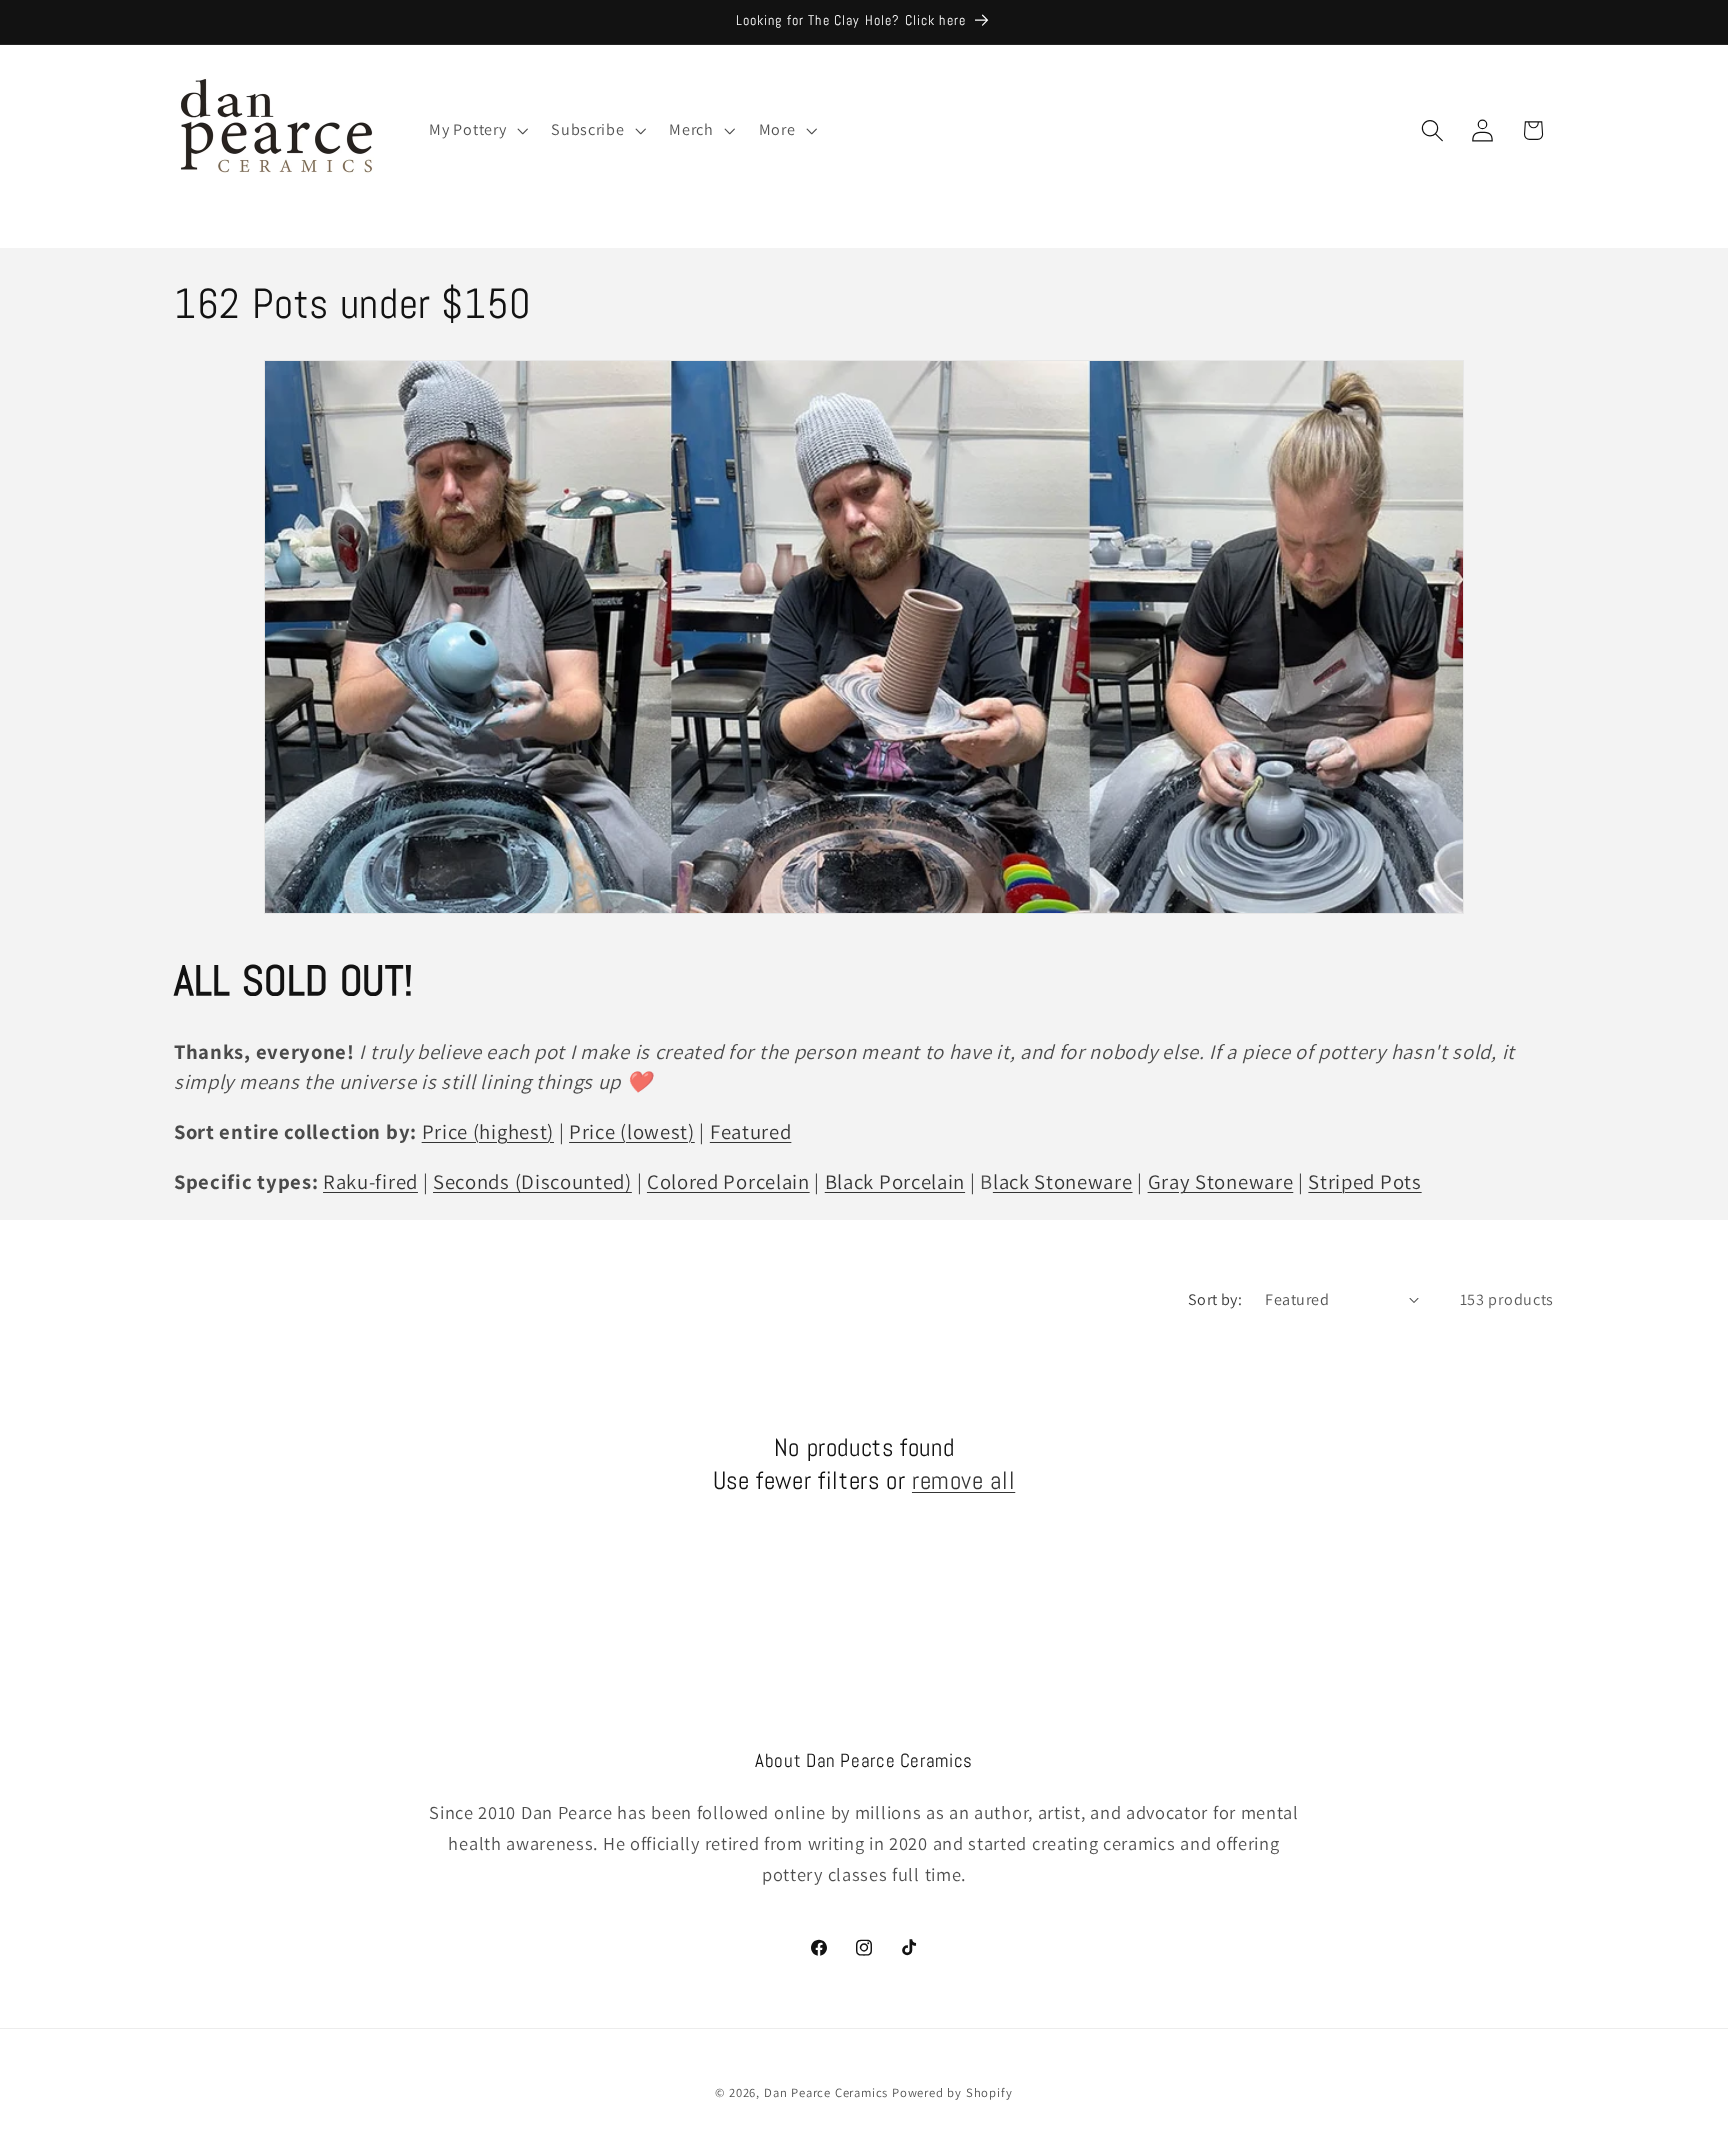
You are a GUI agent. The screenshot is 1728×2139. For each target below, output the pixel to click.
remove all (963, 1480)
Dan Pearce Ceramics (826, 2092)
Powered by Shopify (952, 2092)
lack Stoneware (1063, 1181)
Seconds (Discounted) (532, 1181)
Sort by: (1215, 1299)
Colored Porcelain (728, 1181)
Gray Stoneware (1221, 1181)
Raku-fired (370, 1181)
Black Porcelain (895, 1181)
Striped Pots (1364, 1181)
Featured (751, 1131)
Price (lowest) (632, 1131)
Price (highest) (488, 1131)
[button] (477, 130)
